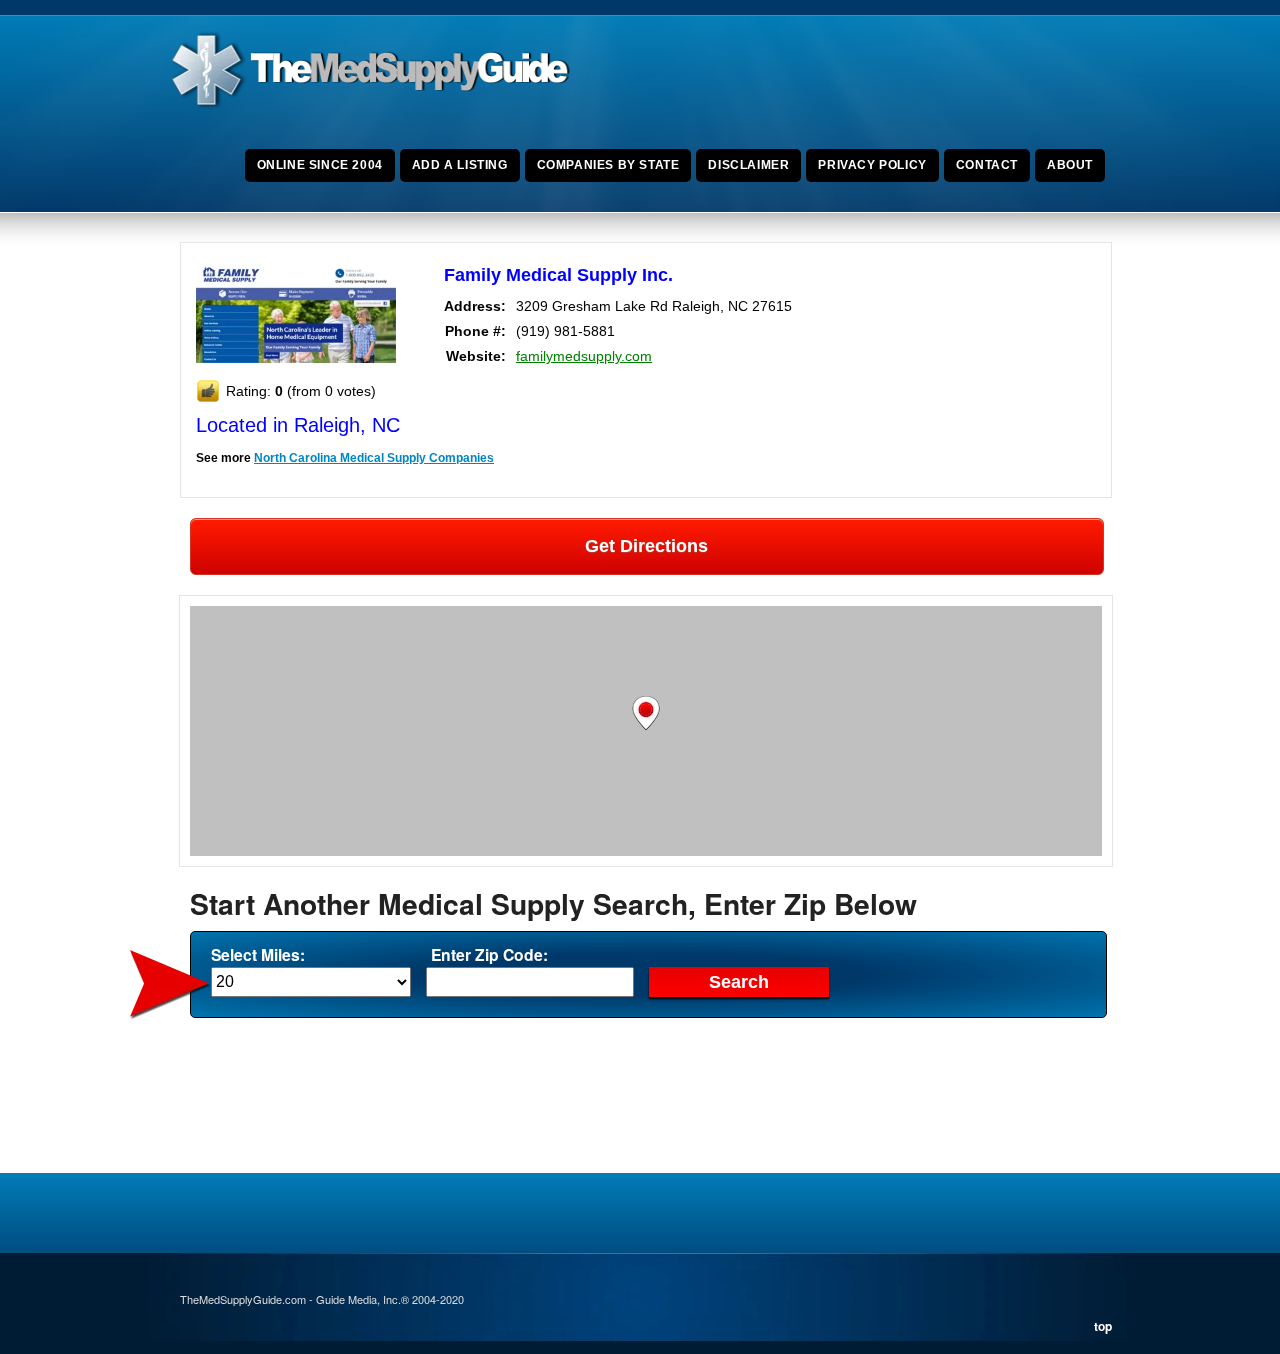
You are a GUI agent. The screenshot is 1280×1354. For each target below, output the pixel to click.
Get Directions (646, 546)
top (1103, 1326)
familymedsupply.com (584, 356)
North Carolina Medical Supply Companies (374, 458)
